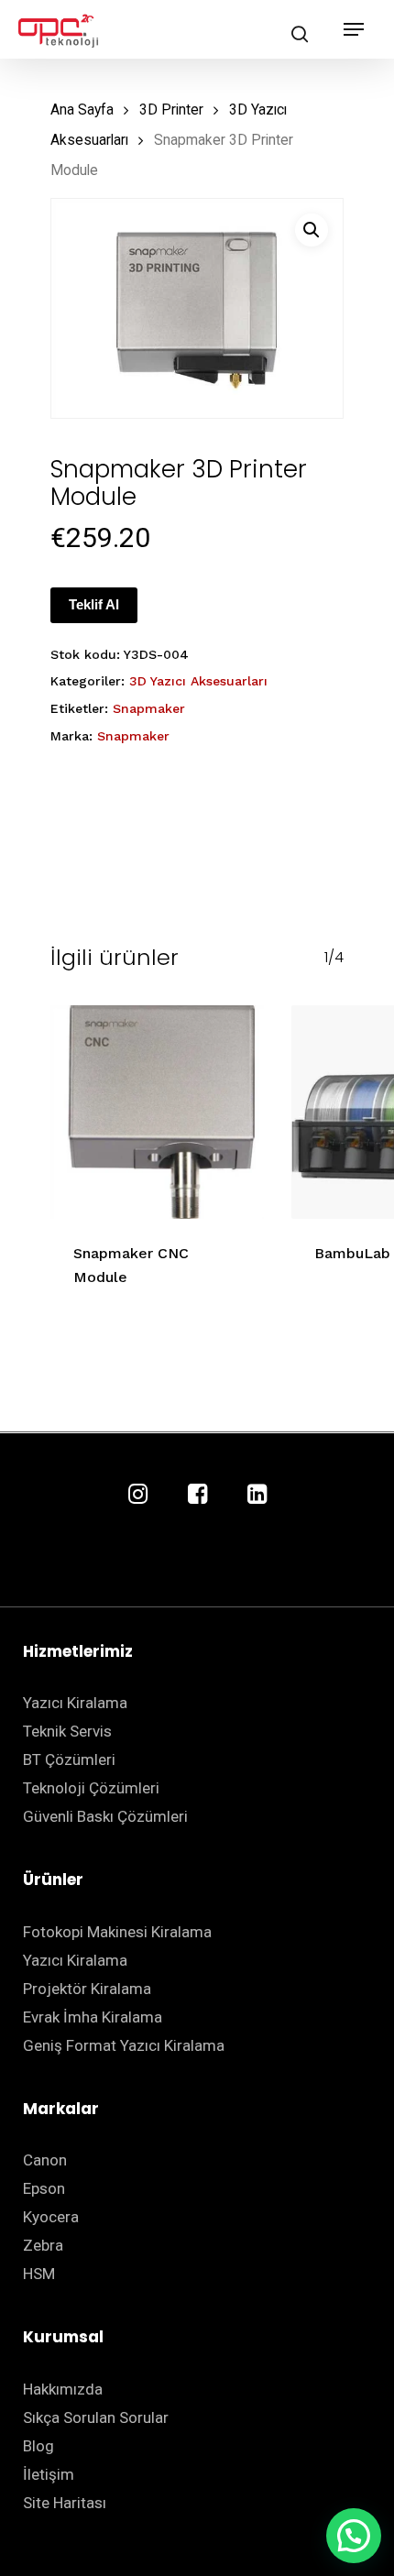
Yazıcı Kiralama (75, 1703)
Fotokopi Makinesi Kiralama (117, 1932)
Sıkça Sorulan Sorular (96, 2417)
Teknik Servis (67, 1731)
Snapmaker (149, 708)
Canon (45, 2160)
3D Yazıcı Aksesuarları (198, 681)
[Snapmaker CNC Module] (157, 1112)
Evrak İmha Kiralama (93, 2017)
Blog (38, 2446)
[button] (312, 230)
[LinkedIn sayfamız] (257, 1495)
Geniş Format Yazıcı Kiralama (124, 2045)
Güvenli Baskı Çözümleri (105, 1816)
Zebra (43, 2245)
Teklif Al (94, 604)
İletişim (49, 2474)
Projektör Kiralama (87, 1989)
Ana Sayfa (82, 110)
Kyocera (51, 2217)
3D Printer (171, 110)
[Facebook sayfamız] (197, 1495)
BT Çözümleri (69, 1759)
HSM (39, 2274)
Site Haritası (65, 2503)
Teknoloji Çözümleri (91, 1788)
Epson (44, 2188)
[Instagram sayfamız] (138, 1495)
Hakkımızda (63, 2389)
